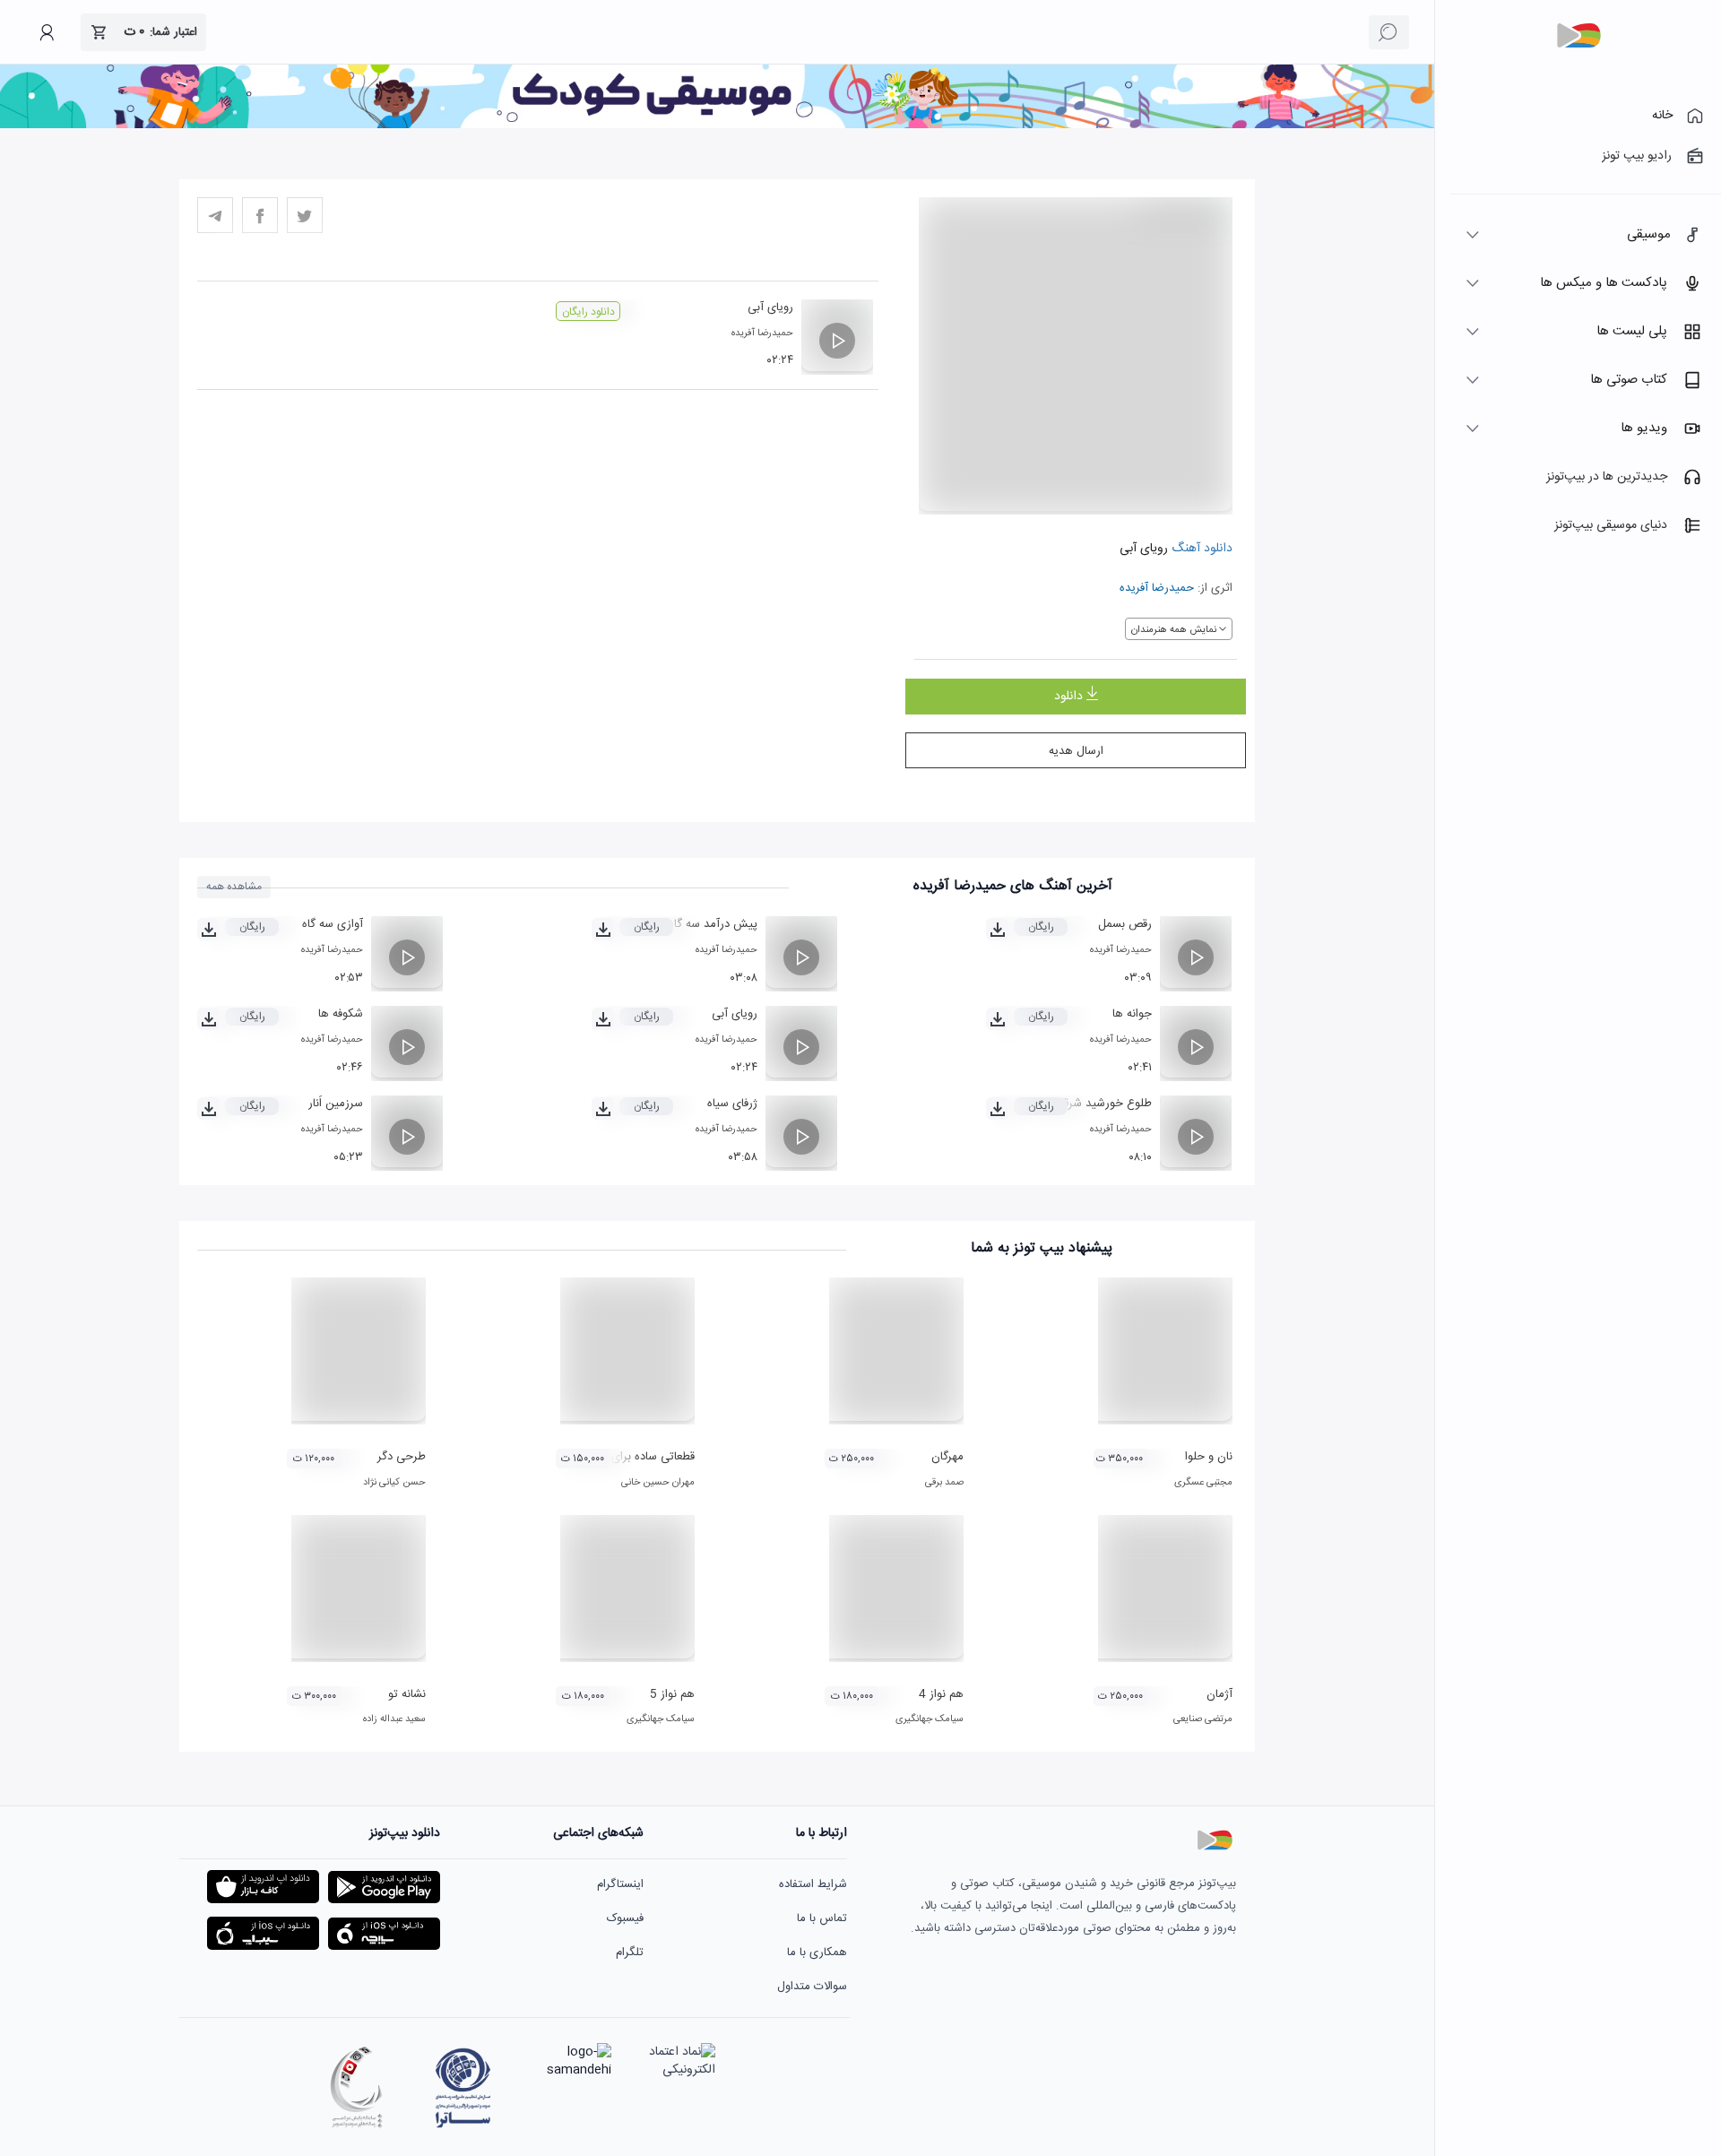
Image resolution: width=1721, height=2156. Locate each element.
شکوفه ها (341, 1014)
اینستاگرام (620, 1884)
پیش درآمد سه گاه (713, 924)
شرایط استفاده (813, 1884)
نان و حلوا (1209, 1457)
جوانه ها (1132, 1014)
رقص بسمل (1125, 924)
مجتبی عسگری (1203, 1483)
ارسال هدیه (1076, 751)
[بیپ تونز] (1578, 36)
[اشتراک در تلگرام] (215, 215)
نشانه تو (407, 1694)
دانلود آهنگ (1200, 549)
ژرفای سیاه (732, 1104)
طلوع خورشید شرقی (1103, 1104)
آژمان (1219, 1694)
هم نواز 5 (672, 1694)
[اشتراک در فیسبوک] (260, 215)
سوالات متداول (812, 1987)
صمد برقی (944, 1483)
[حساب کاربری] (47, 32)
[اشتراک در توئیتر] (305, 215)
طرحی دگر (402, 1457)
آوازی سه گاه (333, 924)
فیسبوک (625, 1918)
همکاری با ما (817, 1953)
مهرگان (947, 1457)
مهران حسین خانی (658, 1483)
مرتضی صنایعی (1203, 1719)
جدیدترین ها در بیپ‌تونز (1607, 477)
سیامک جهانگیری (930, 1719)
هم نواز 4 (941, 1694)
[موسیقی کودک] (717, 126)
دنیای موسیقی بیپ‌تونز (1611, 525)
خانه (1662, 116)
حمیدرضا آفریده (1157, 588)
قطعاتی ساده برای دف (644, 1457)
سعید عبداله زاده (394, 1719)
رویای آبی (770, 307)
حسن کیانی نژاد (394, 1483)
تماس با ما (822, 1918)
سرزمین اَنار (336, 1104)
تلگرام (630, 1953)
